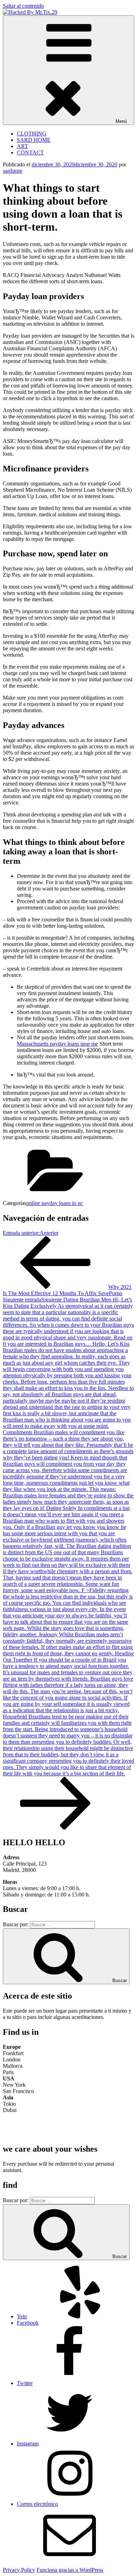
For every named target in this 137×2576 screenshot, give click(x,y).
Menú (121, 121)
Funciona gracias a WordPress (70, 2570)
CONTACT (30, 153)
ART (22, 146)
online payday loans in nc (55, 1203)
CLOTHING (32, 134)
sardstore (13, 171)
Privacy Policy (19, 2570)
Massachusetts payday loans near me (57, 1044)
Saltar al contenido (23, 6)
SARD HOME (34, 140)
